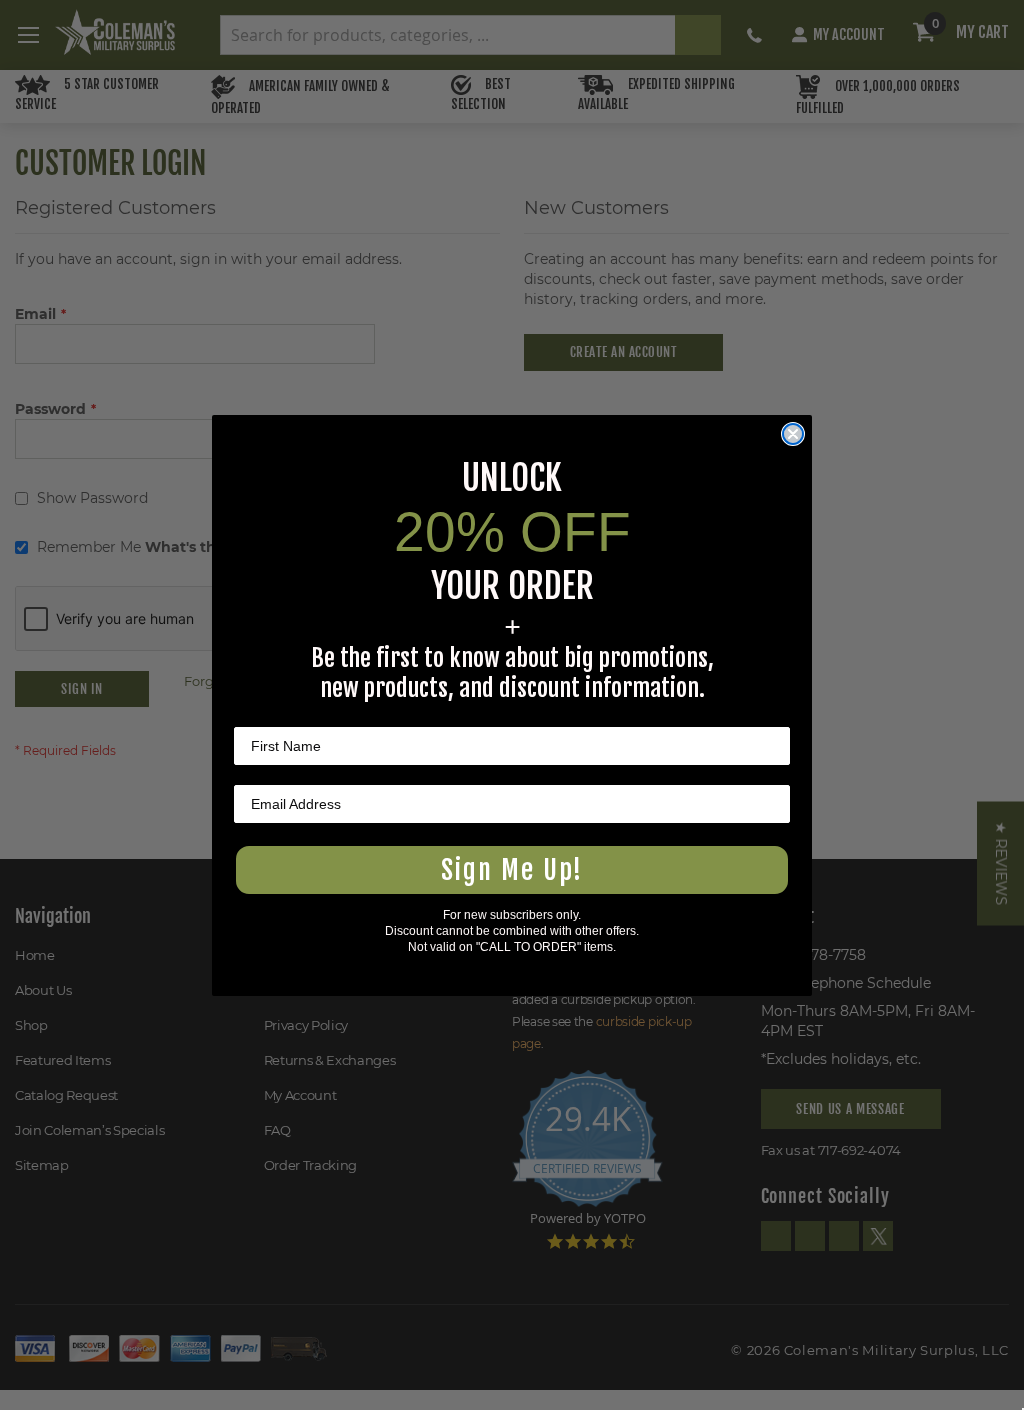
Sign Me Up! (512, 870)
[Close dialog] (793, 434)
